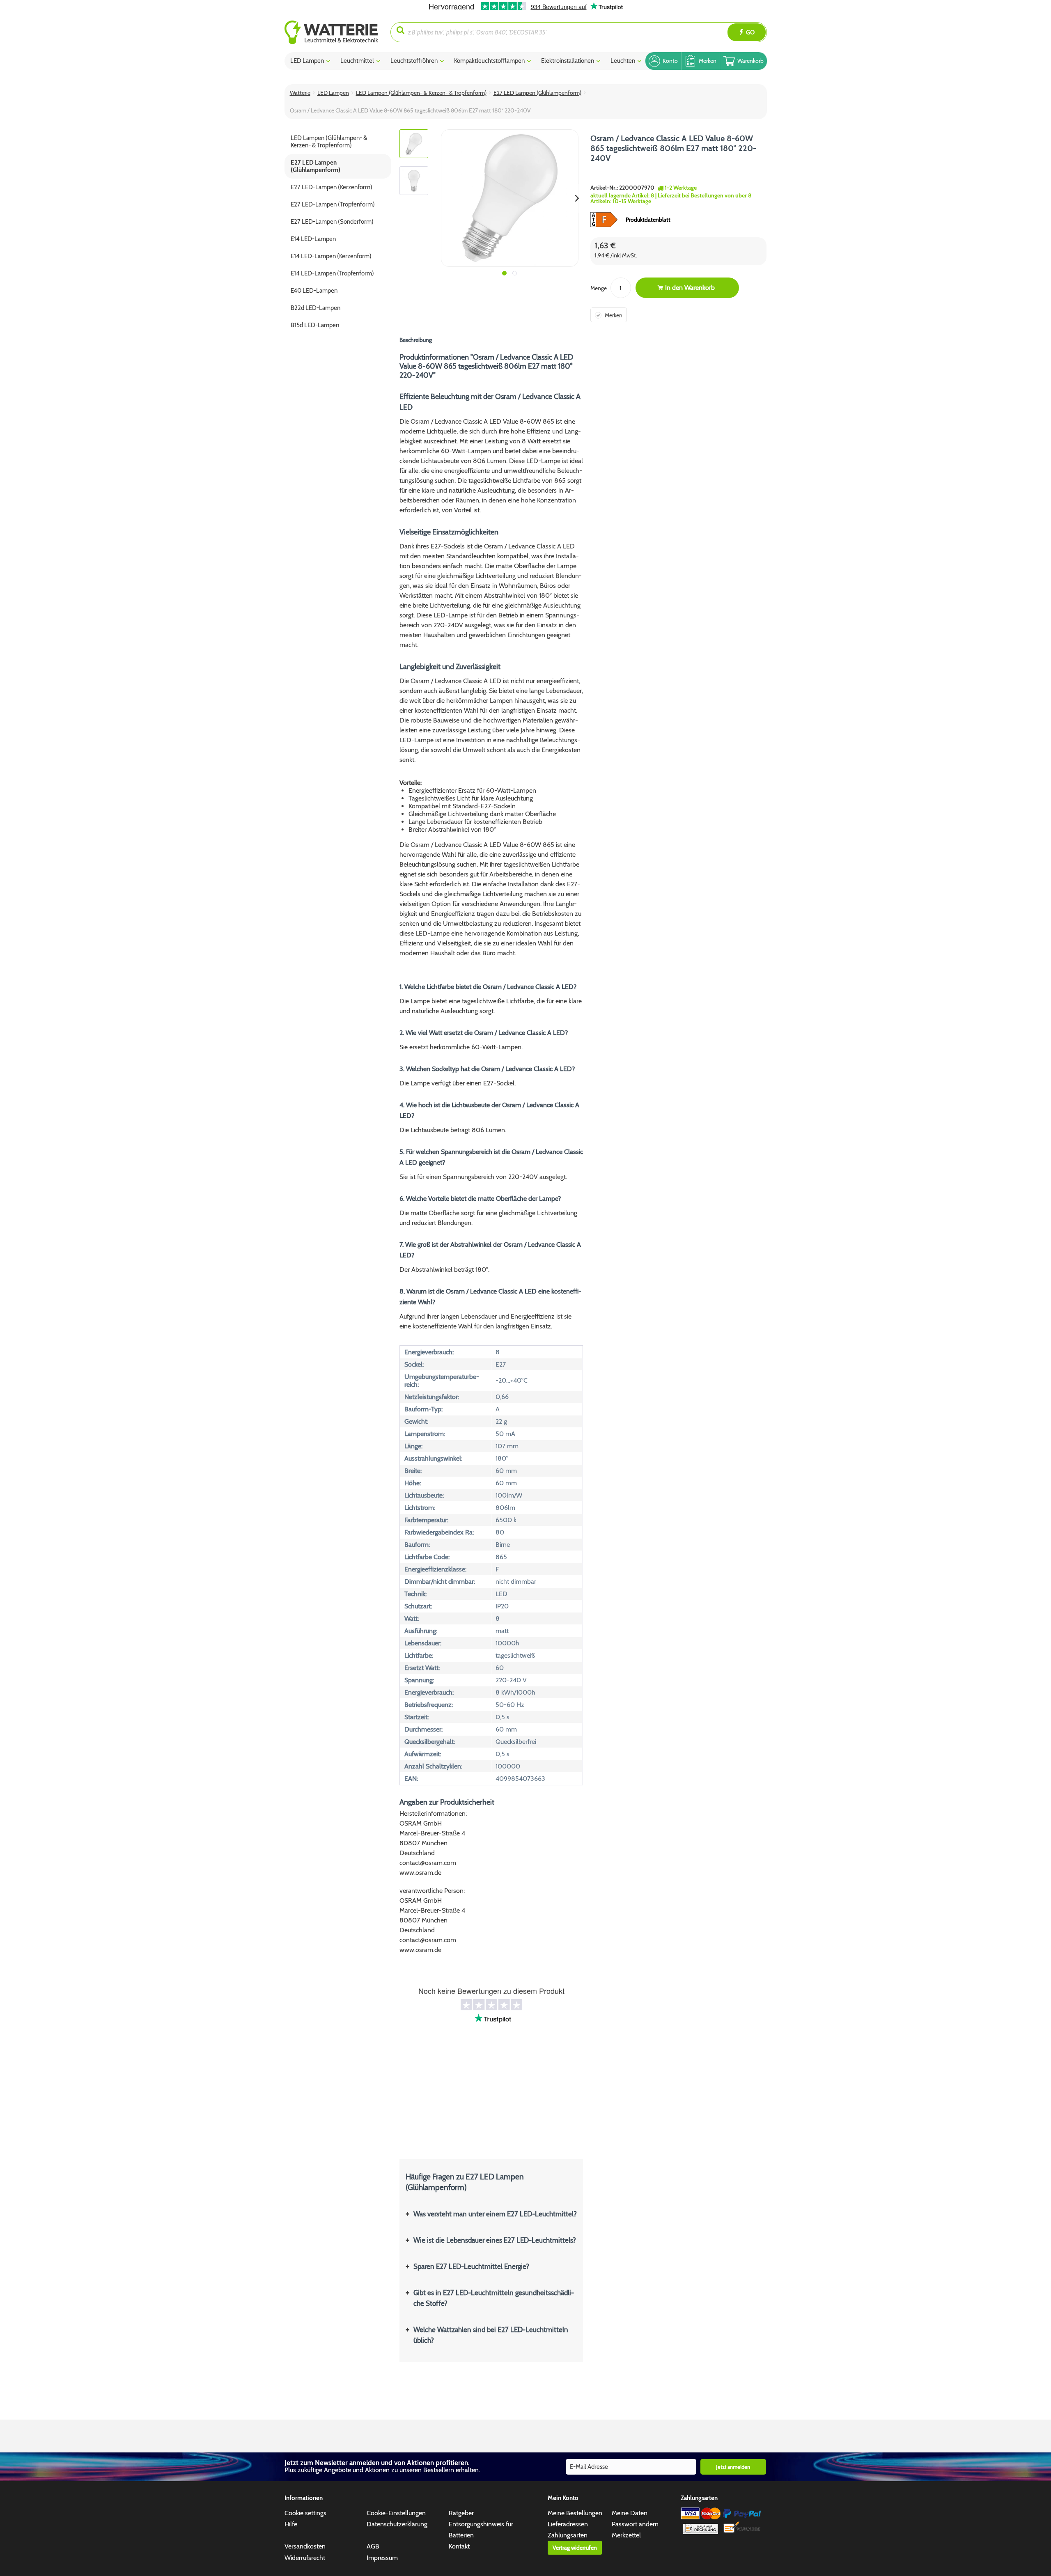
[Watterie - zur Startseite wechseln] (331, 32)
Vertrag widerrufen (575, 2548)
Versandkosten (305, 2546)
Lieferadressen (568, 2524)
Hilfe (291, 2524)
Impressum (382, 2558)
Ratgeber (461, 2513)
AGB (373, 2546)
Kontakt (459, 2546)
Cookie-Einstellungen (396, 2513)
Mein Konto (563, 2498)
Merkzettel (626, 2535)
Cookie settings (305, 2513)
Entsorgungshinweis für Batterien (481, 2530)
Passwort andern (635, 2524)
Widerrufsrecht (305, 2558)
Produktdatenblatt (648, 220)
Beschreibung (416, 340)
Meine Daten (630, 2513)
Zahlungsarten (568, 2535)
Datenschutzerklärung (397, 2524)
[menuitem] (338, 32)
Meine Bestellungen (575, 2513)
